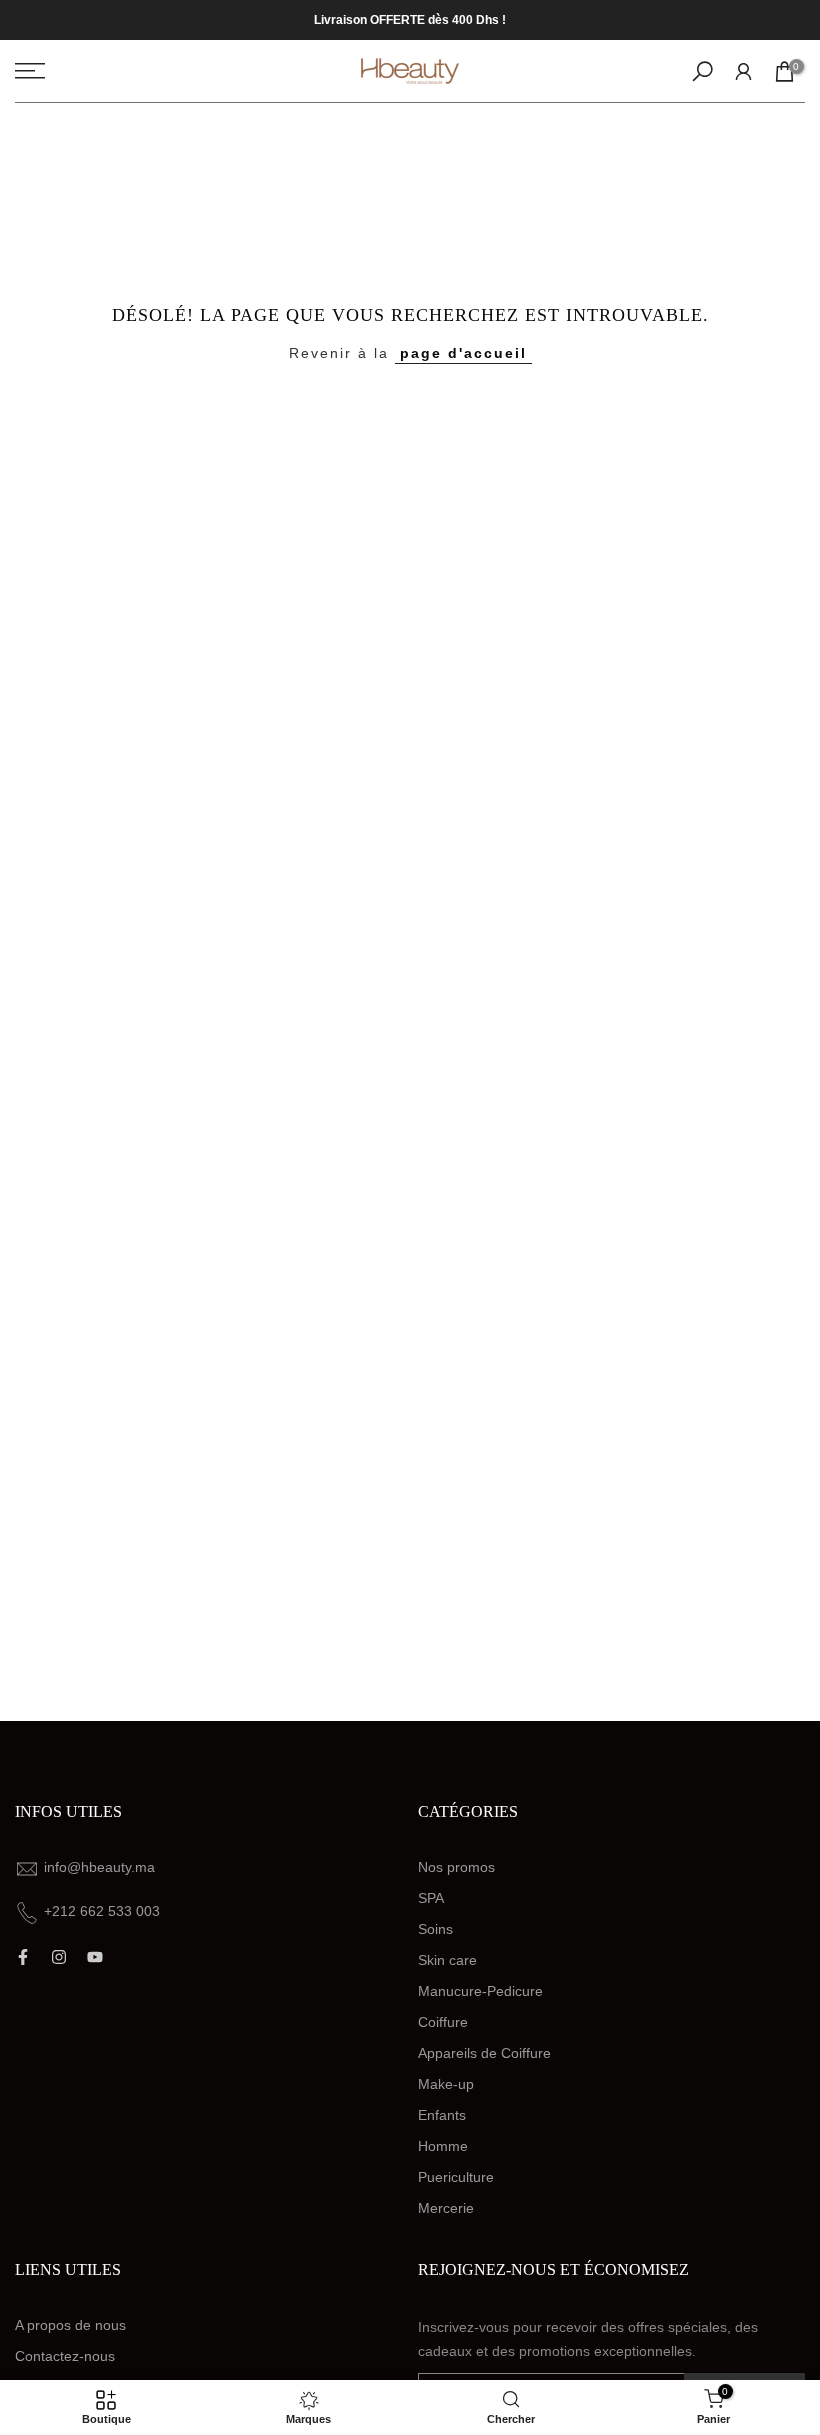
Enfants (442, 2115)
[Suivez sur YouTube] (95, 1957)
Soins (435, 1929)
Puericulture (456, 2177)
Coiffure (443, 2022)
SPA (431, 1898)
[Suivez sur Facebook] (23, 1957)
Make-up (446, 2084)
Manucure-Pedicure (480, 1991)
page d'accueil (463, 353)
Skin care (447, 1960)
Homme (443, 2146)
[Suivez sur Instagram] (59, 1957)
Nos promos (456, 1867)
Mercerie (446, 2208)
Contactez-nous (65, 2356)
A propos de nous (70, 2325)
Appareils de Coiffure (484, 2053)
